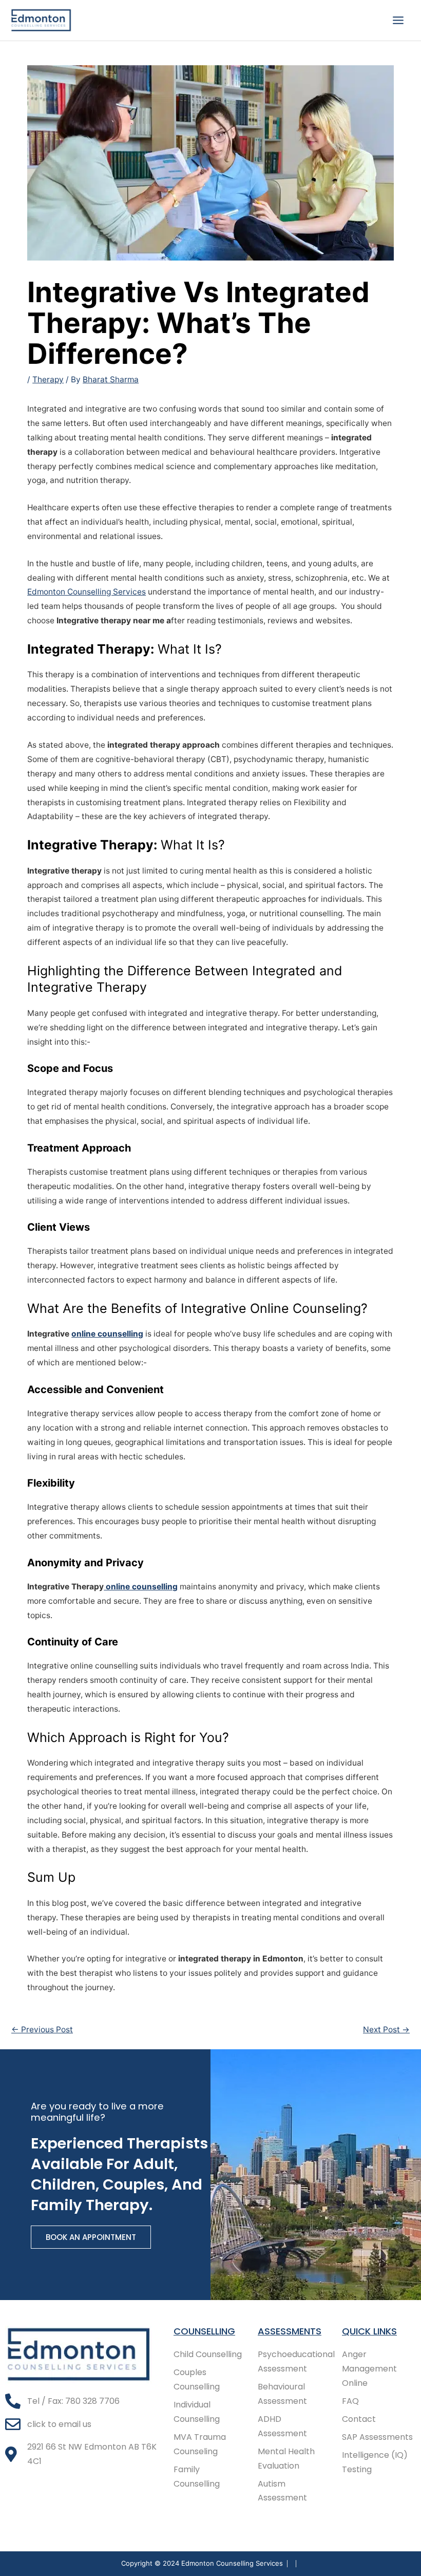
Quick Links (369, 2331)
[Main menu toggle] (398, 20)
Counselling (204, 2331)
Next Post (386, 2030)
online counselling (107, 1334)
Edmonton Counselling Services (87, 592)
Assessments (290, 2331)
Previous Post (42, 2030)
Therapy (48, 379)
